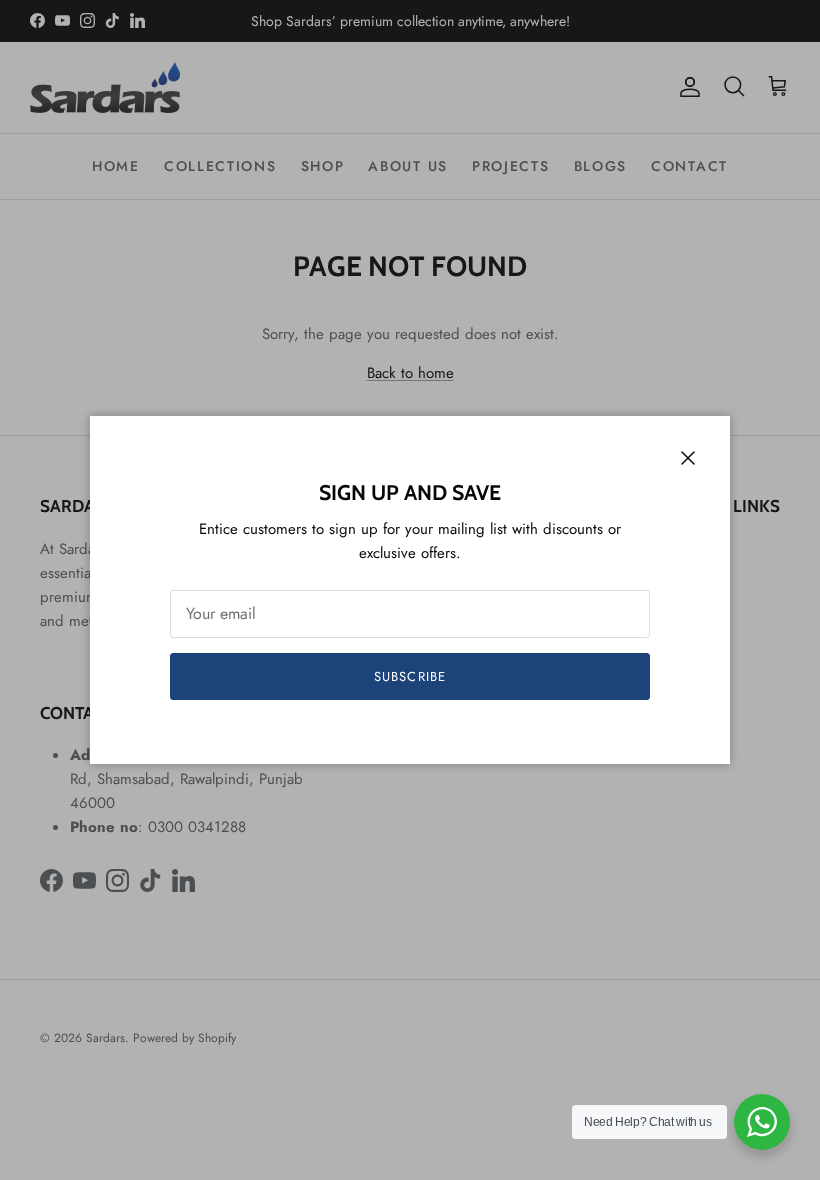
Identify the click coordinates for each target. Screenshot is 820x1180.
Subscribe (409, 676)
